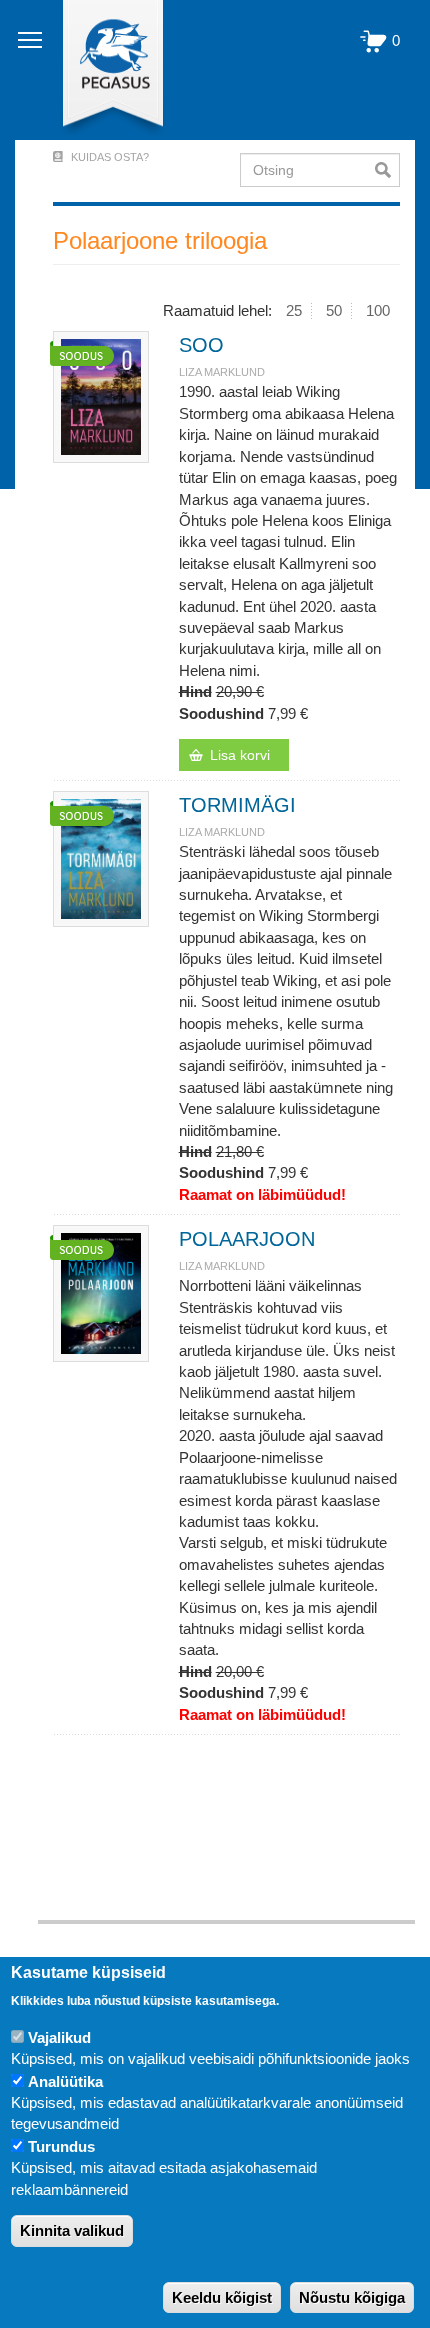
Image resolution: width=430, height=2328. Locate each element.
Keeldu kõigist (222, 2297)
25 (294, 310)
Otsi (387, 170)
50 (334, 310)
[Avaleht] (101, 70)
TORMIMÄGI (237, 805)
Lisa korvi (240, 755)
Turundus (61, 2146)
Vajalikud (59, 2037)
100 (378, 310)
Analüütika (65, 2081)
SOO (201, 345)
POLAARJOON (247, 1239)
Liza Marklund (222, 372)
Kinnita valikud (72, 2230)
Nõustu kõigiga (352, 2297)
